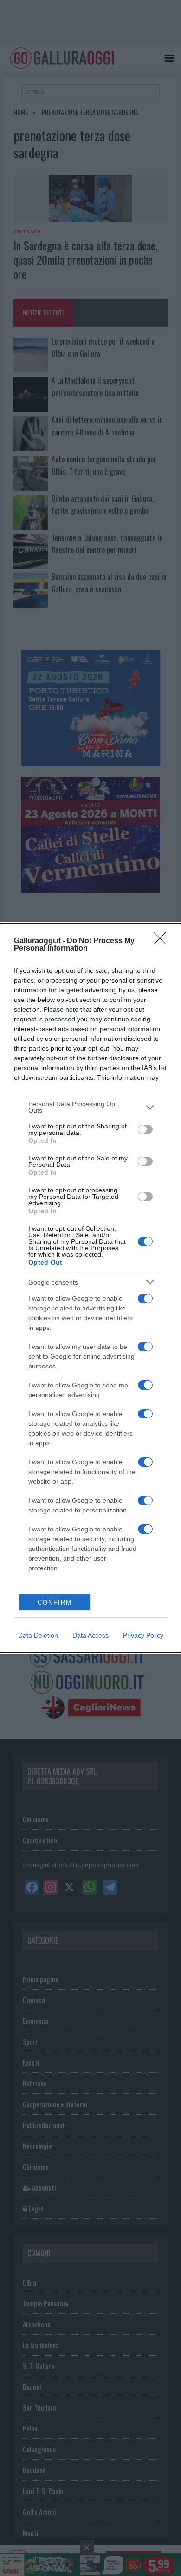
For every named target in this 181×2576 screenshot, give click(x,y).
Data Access (90, 1635)
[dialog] (90, 1288)
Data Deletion (38, 1635)
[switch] (145, 1129)
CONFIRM (55, 1603)
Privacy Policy (143, 1635)
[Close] (163, 941)
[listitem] (90, 1107)
